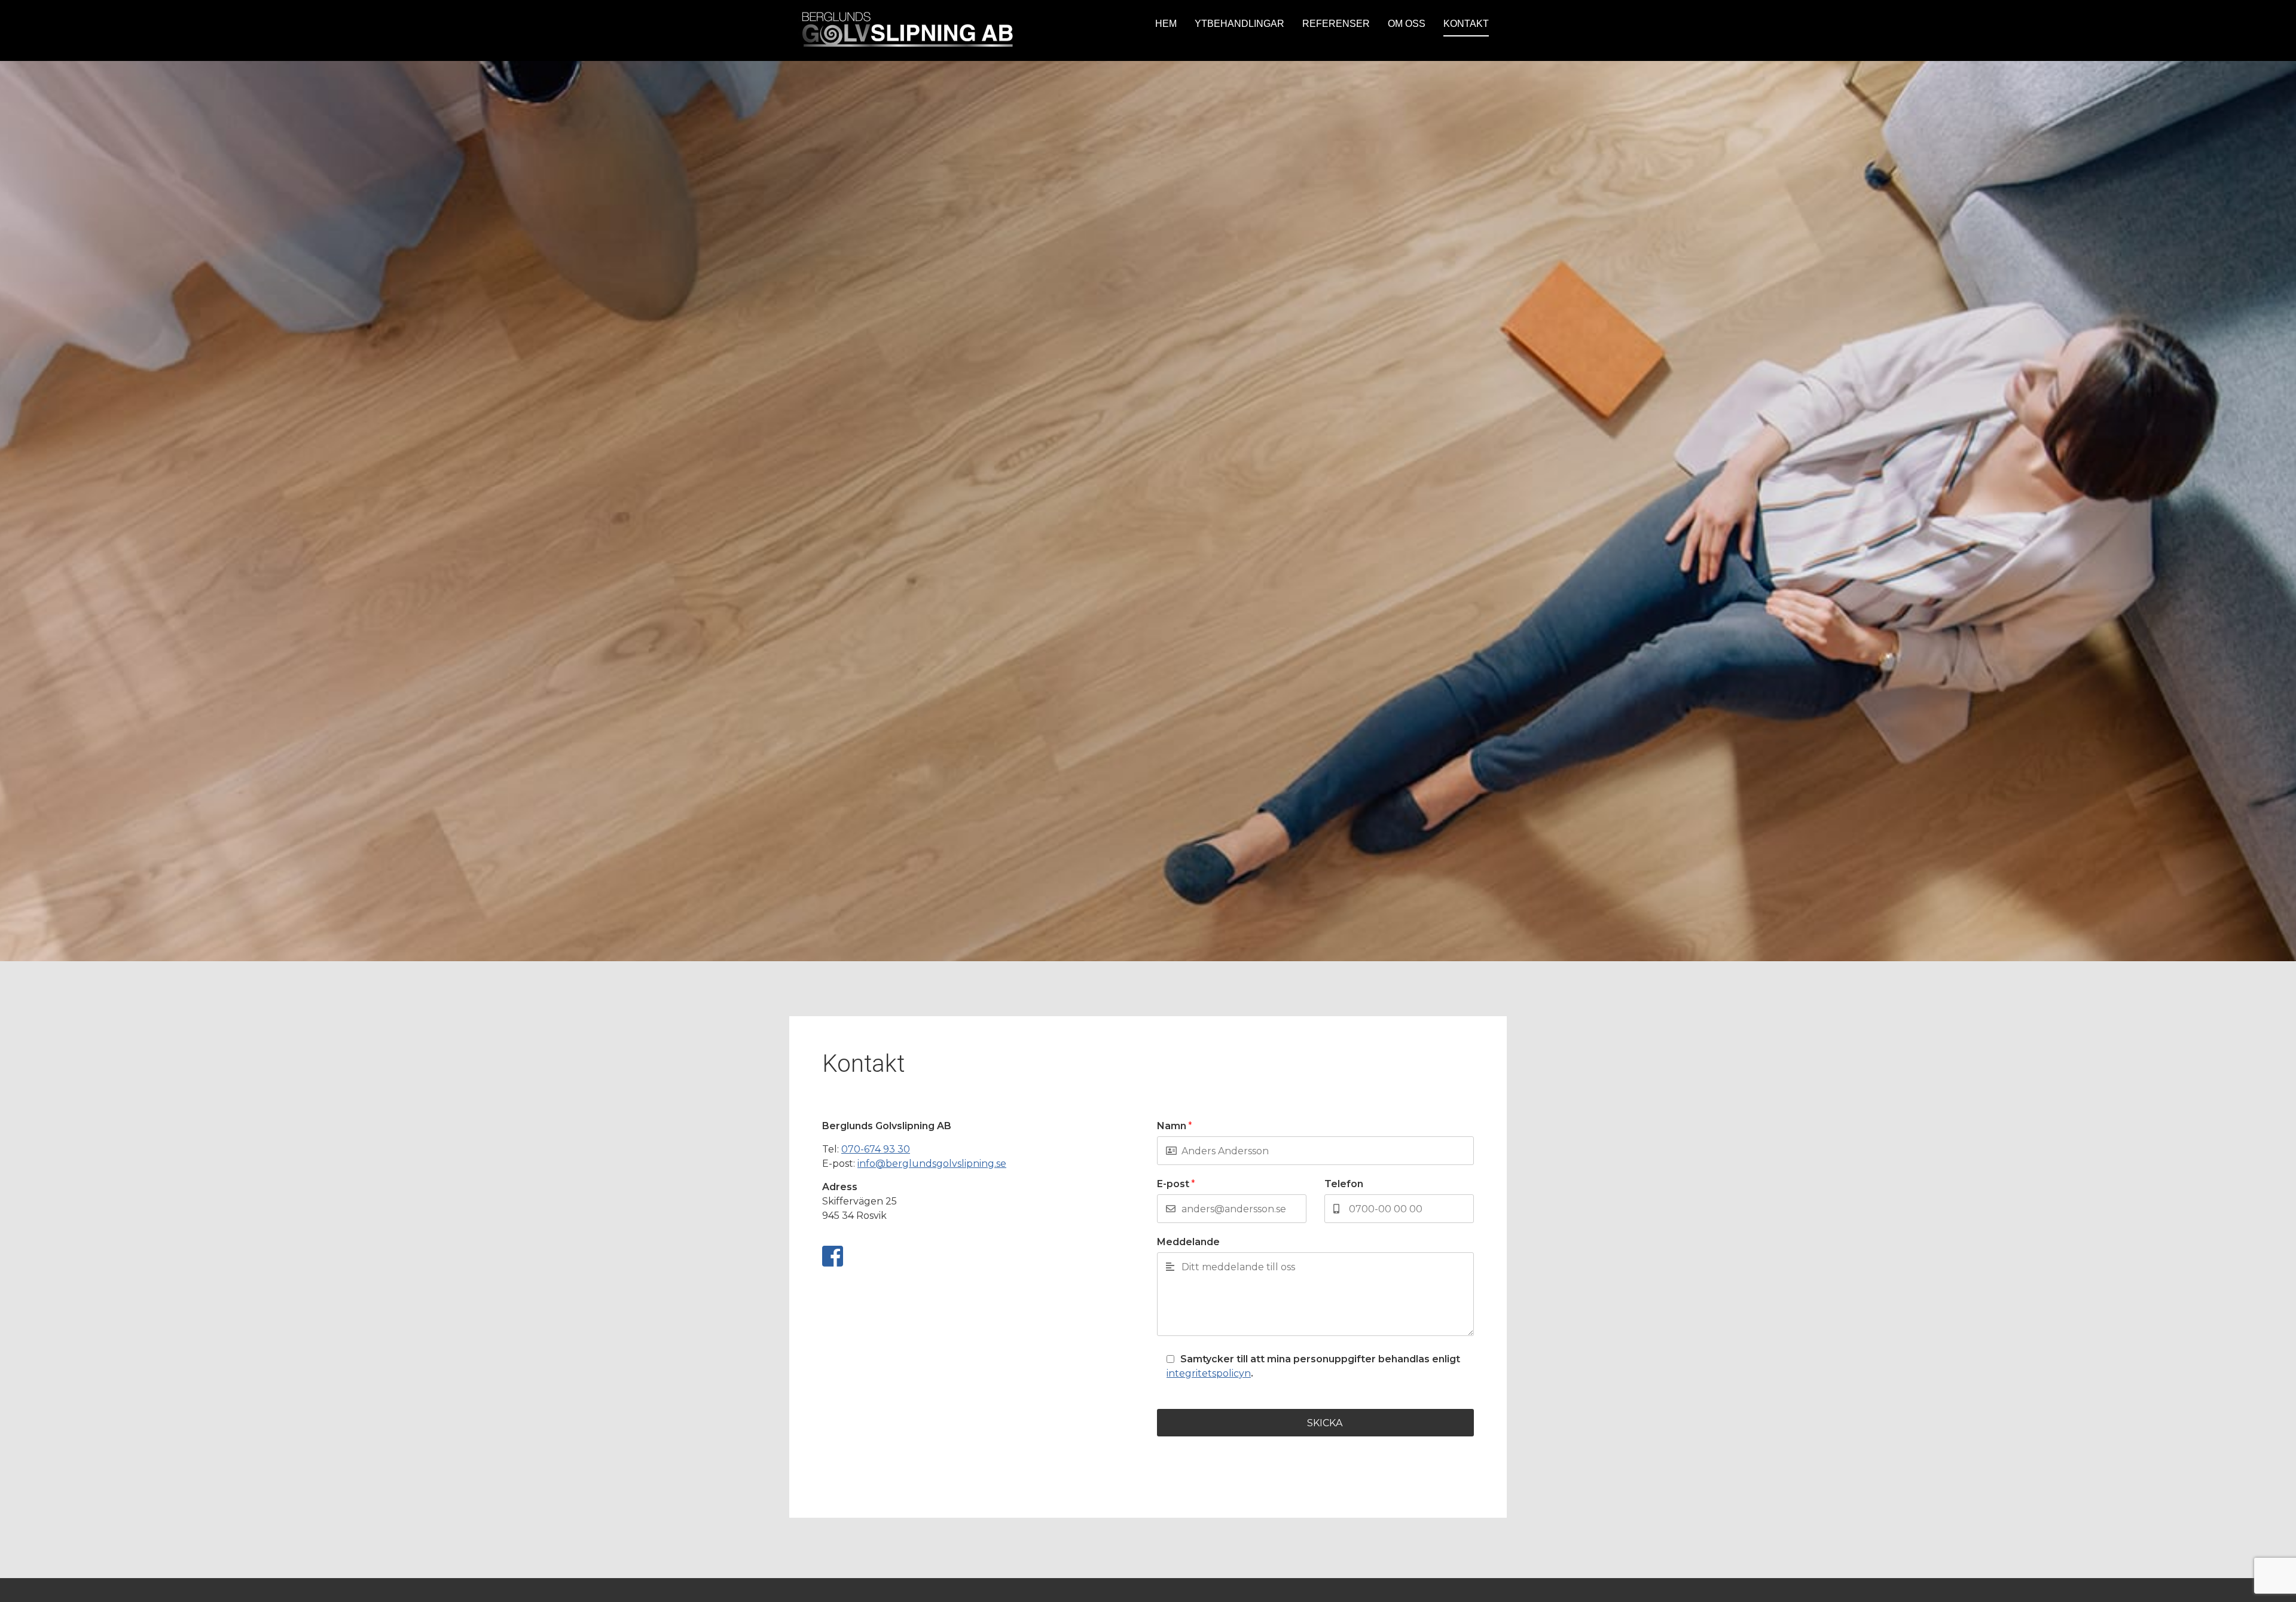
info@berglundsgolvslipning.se (932, 1164)
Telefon (1344, 1184)
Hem (1166, 24)
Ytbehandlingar (1239, 24)
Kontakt (1466, 24)
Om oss (1407, 24)
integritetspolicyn (1209, 1373)
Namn (1175, 1126)
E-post (1176, 1184)
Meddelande (1188, 1242)
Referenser (1336, 24)
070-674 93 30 (876, 1149)
